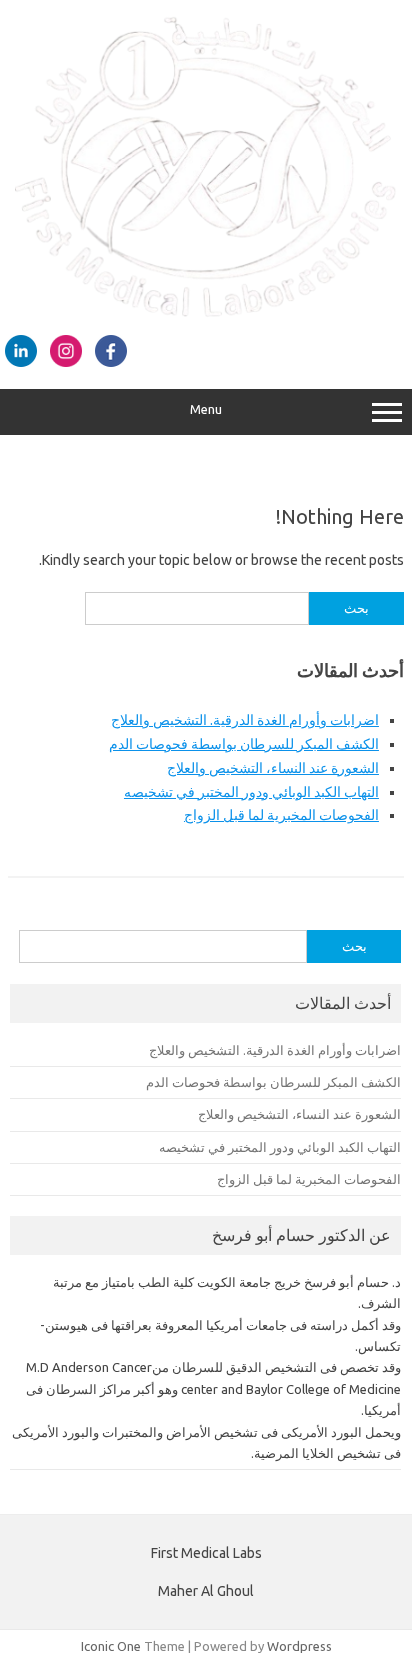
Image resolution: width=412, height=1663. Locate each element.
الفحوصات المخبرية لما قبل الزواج (281, 815)
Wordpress (299, 1646)
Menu (206, 409)
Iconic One (111, 1646)
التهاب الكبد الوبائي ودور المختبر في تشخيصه (251, 792)
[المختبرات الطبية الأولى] (206, 313)
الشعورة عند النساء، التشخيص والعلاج (273, 768)
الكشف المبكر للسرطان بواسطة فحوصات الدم (244, 744)
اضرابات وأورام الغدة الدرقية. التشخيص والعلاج (245, 720)
